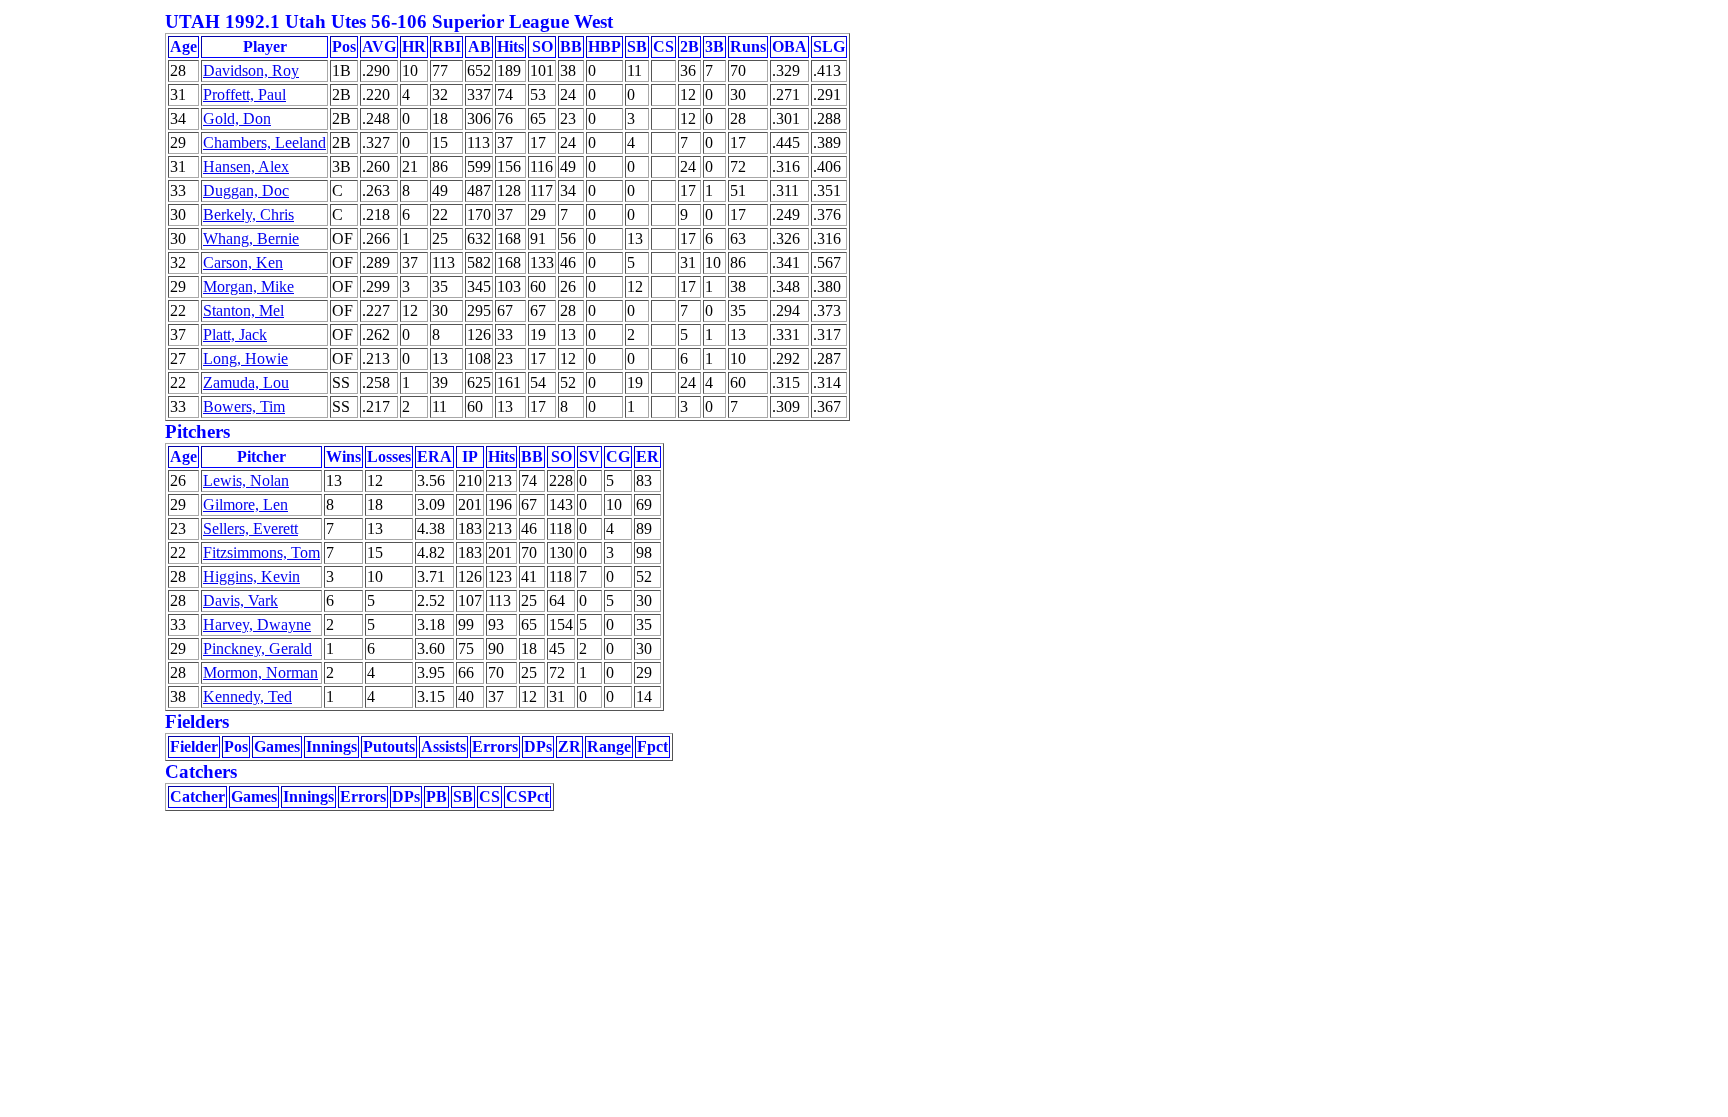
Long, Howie (245, 358)
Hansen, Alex (246, 166)
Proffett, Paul (244, 94)
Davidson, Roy (251, 70)
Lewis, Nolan (246, 480)
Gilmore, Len (245, 504)
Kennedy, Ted (247, 696)
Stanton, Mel (243, 310)
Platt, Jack (235, 334)
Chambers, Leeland (264, 142)
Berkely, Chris (248, 214)
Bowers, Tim (244, 406)
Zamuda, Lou (246, 382)
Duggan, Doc (246, 190)
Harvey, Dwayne (257, 624)
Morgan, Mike (248, 286)
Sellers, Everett (250, 528)
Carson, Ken (243, 262)
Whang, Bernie (251, 238)
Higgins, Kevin (251, 576)
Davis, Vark (240, 600)
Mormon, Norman (260, 672)
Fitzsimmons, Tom (261, 552)
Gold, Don (237, 118)
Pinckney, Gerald (257, 648)
